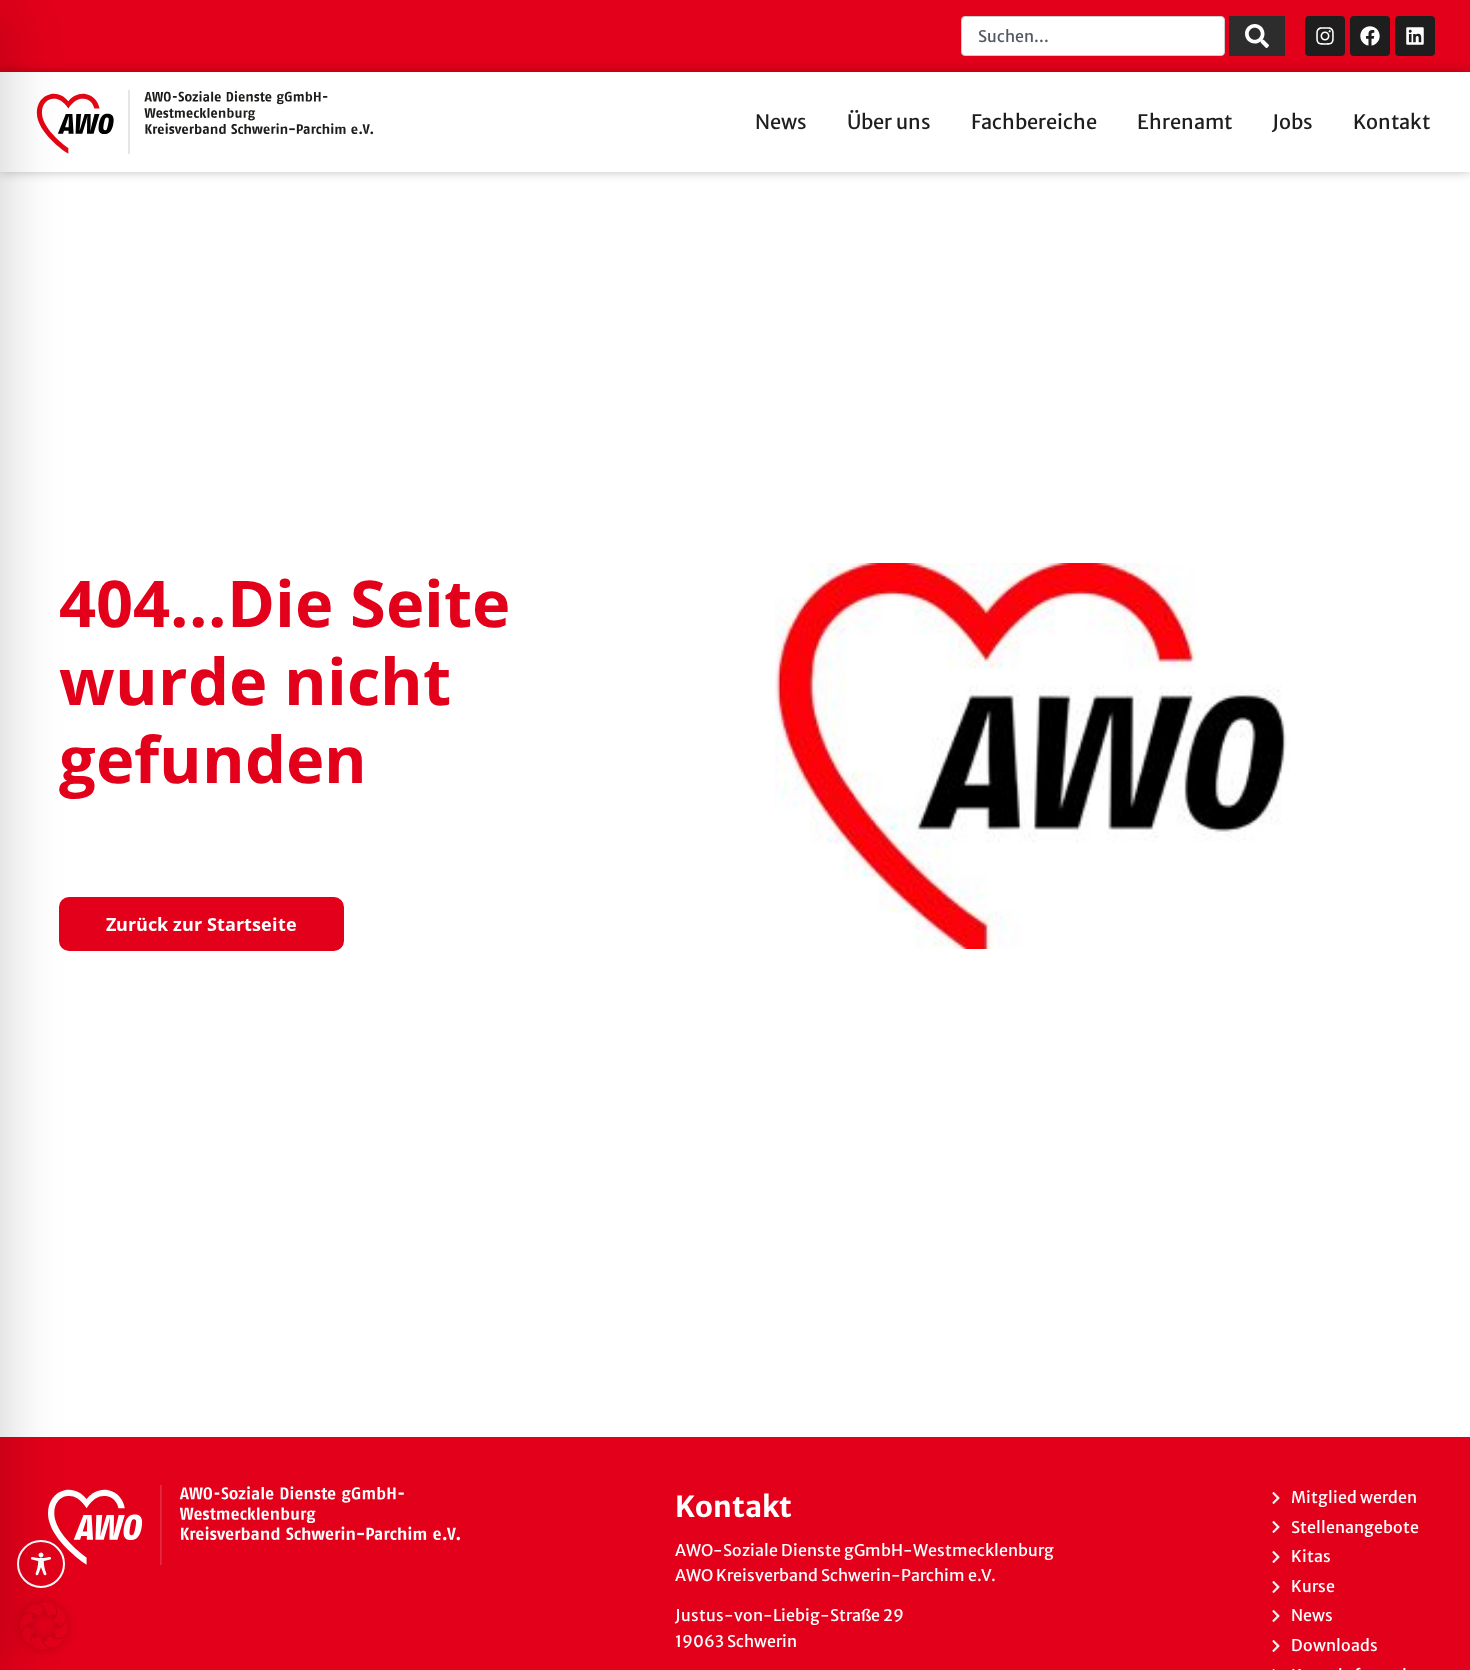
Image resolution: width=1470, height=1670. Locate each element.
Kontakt (1391, 121)
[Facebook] (1370, 36)
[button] (44, 1626)
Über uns (889, 121)
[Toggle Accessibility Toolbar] (41, 1564)
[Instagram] (1325, 36)
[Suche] (1257, 36)
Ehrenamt (1184, 121)
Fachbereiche (1034, 121)
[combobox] (1093, 36)
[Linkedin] (1415, 36)
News (781, 121)
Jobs (1292, 121)
